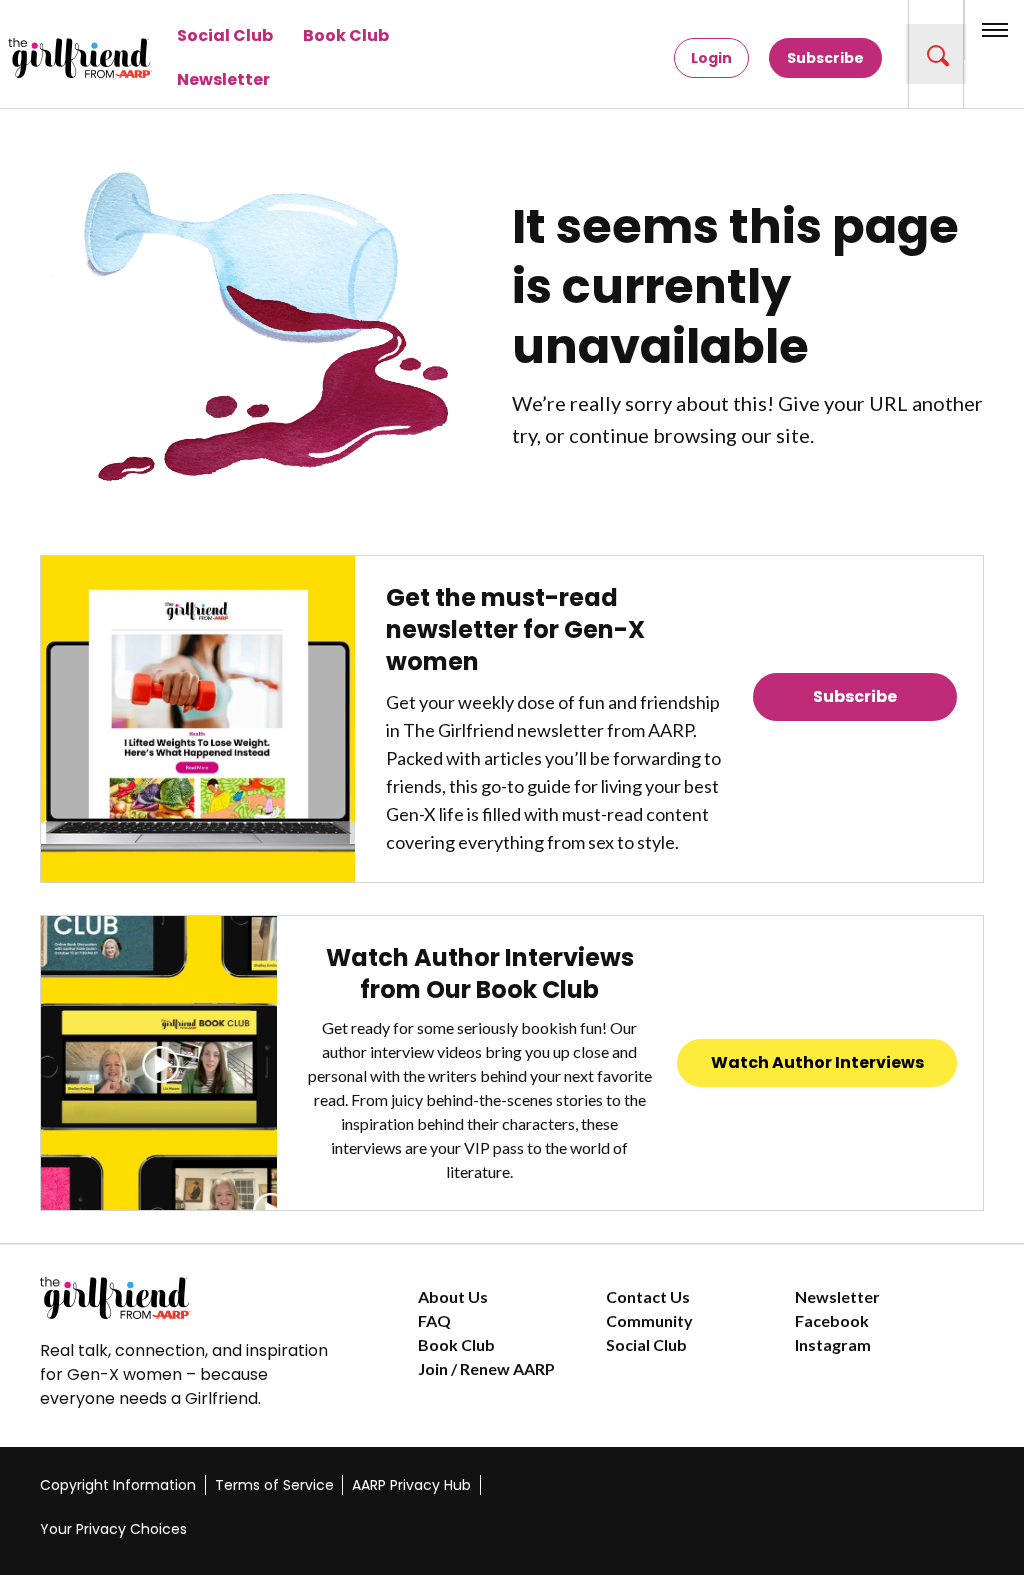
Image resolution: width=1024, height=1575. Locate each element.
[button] (936, 54)
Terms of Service (274, 1485)
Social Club (225, 35)
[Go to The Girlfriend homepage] (45, 58)
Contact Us (648, 1296)
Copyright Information (118, 1485)
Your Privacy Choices (113, 1529)
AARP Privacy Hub (411, 1485)
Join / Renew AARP (486, 1368)
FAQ (434, 1320)
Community (649, 1320)
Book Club (346, 35)
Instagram (833, 1344)
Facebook (832, 1320)
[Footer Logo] (189, 1298)
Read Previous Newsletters (855, 752)
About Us (453, 1296)
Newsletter (223, 79)
